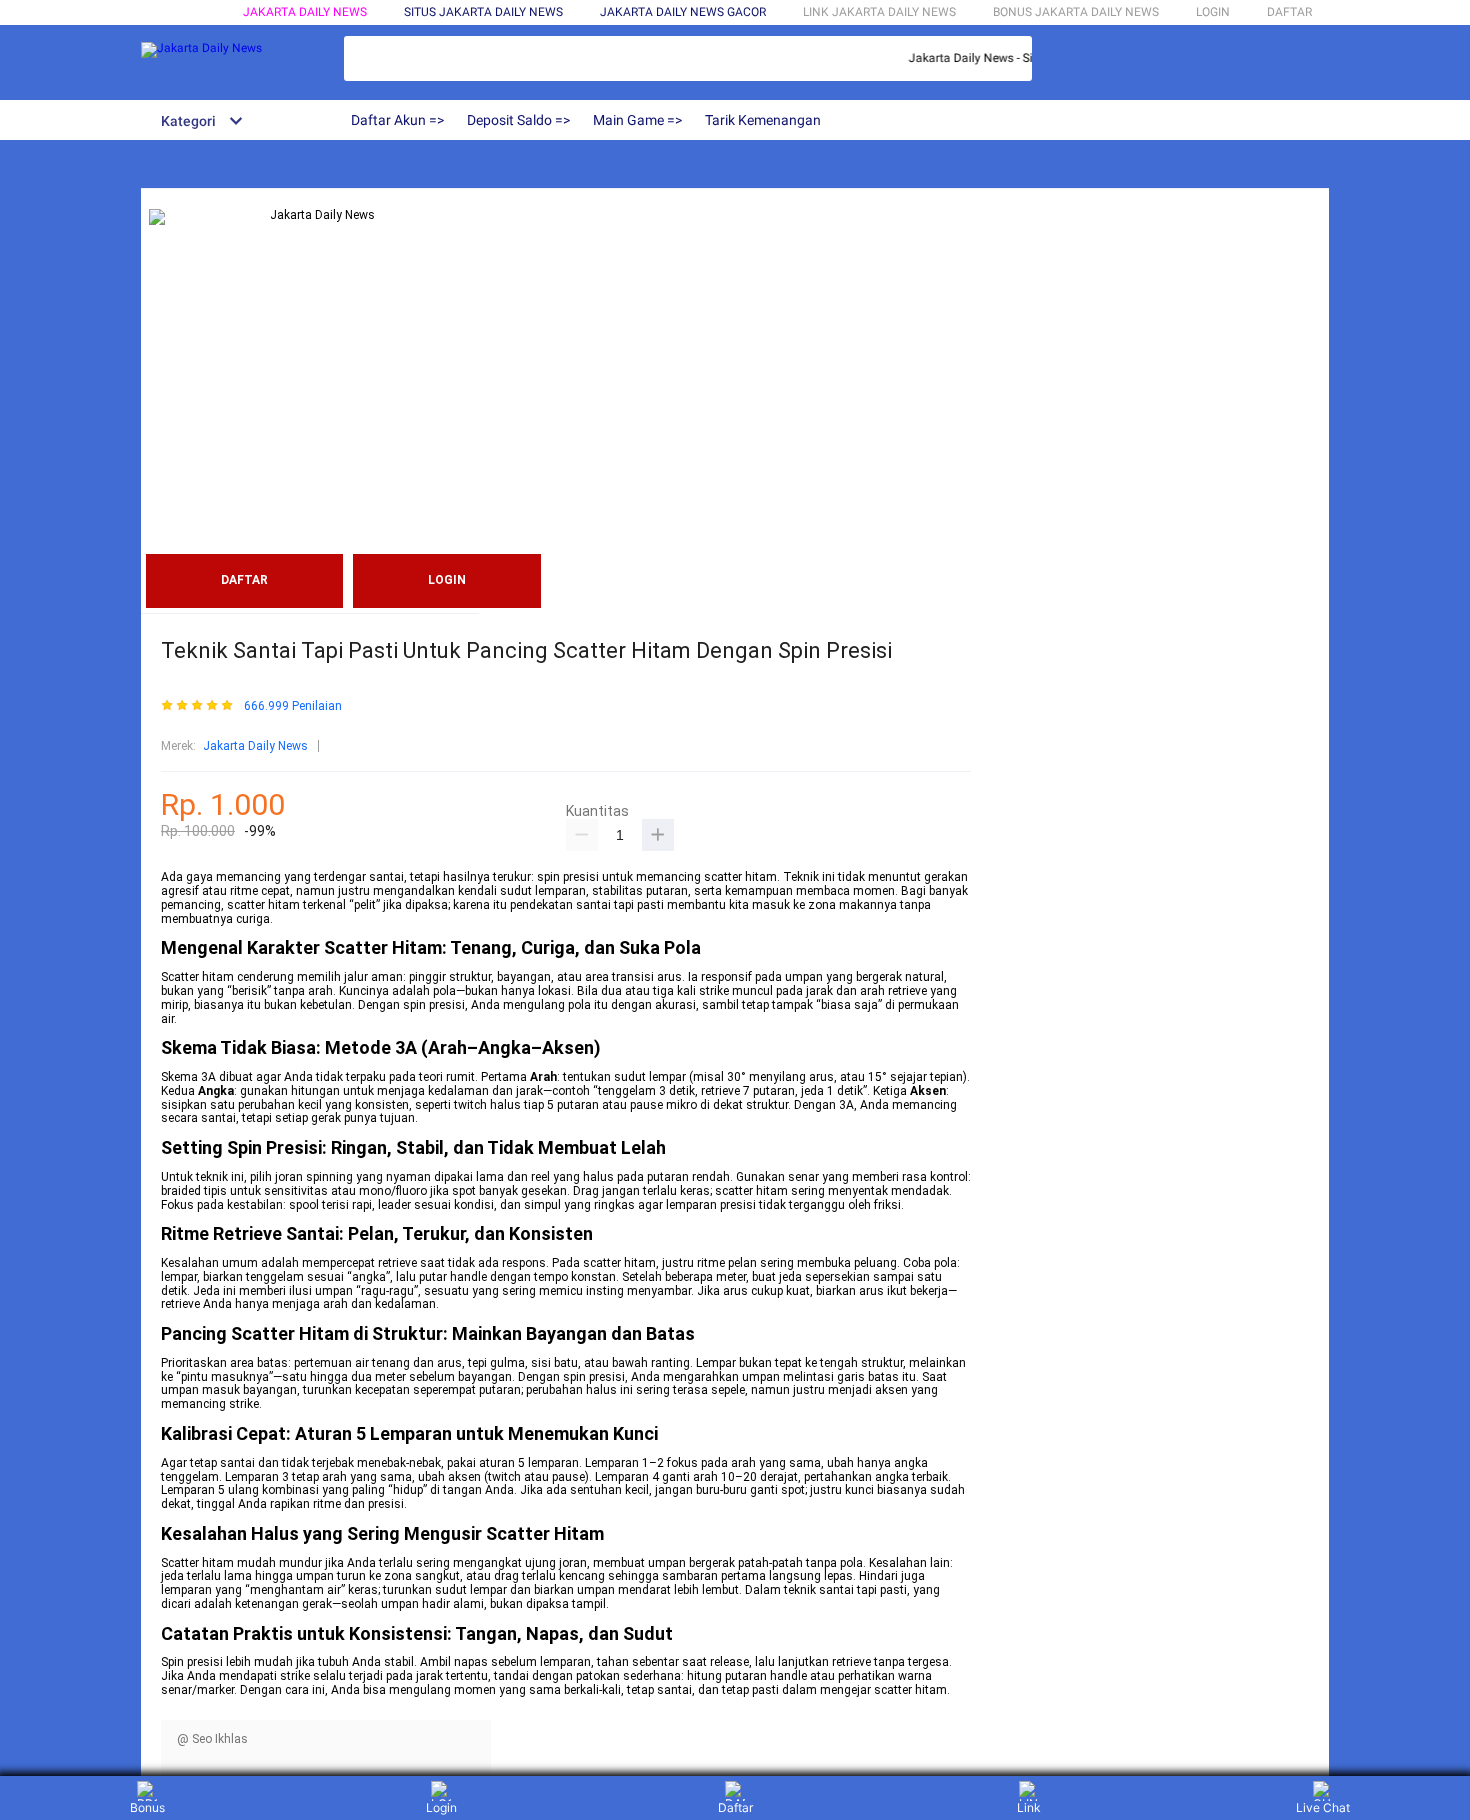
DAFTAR (1289, 12)
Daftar (735, 1807)
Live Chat (1323, 1807)
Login (441, 1807)
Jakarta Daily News (305, 12)
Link (1029, 1807)
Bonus (147, 1807)
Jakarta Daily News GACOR (683, 12)
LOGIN (1213, 12)
